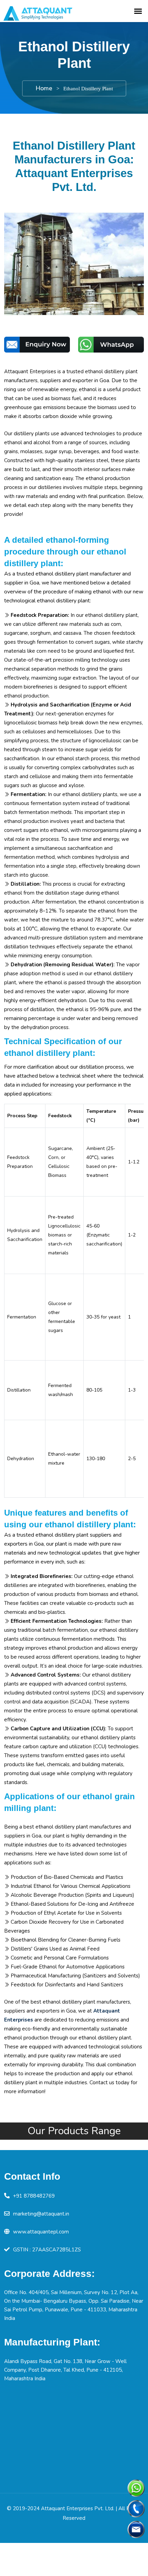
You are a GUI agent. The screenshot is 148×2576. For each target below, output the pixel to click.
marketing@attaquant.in (41, 2214)
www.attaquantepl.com (41, 2232)
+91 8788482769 (34, 2196)
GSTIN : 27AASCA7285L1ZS (47, 2250)
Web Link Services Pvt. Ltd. (112, 2528)
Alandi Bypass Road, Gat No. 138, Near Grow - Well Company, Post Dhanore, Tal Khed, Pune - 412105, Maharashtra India (65, 2370)
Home (44, 88)
